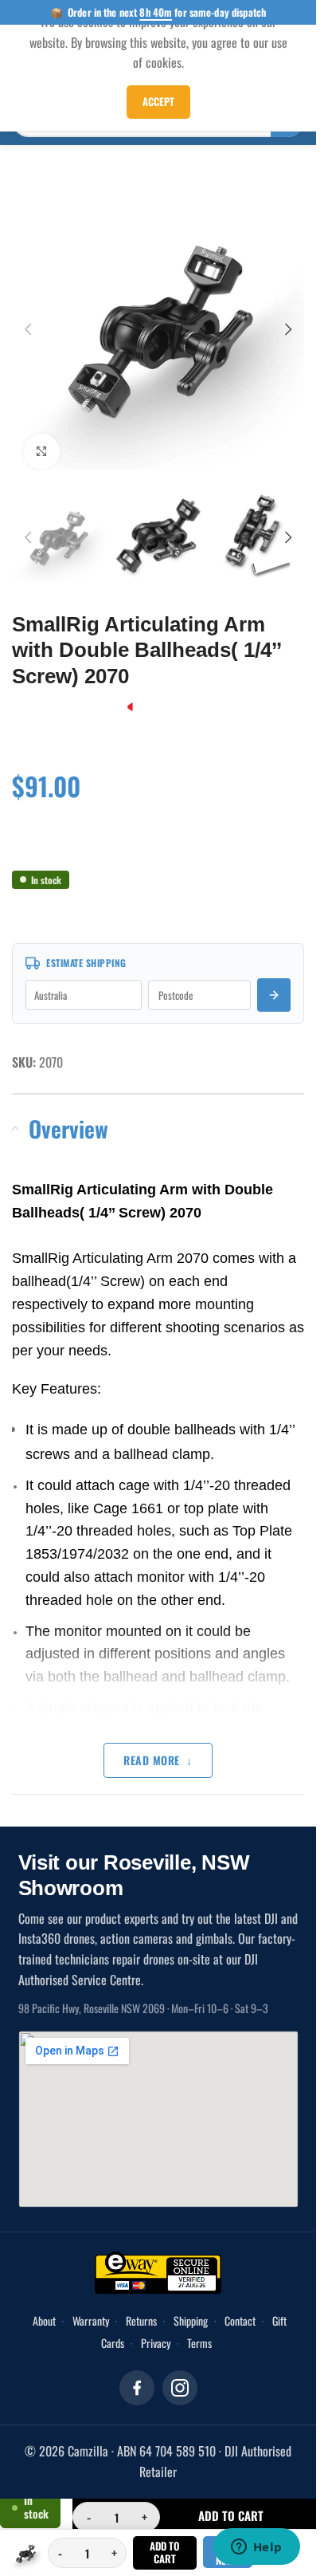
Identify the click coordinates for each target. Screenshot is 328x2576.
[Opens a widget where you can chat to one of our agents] (256, 2548)
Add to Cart (164, 2552)
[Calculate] (274, 979)
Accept (158, 101)
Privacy (156, 2327)
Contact (240, 2305)
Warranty (91, 2305)
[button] (28, 323)
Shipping (191, 2305)
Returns (141, 2305)
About (44, 2305)
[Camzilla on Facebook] (137, 2372)
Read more (152, 1744)
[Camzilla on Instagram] (180, 2372)
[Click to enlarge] (42, 440)
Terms (199, 2327)
